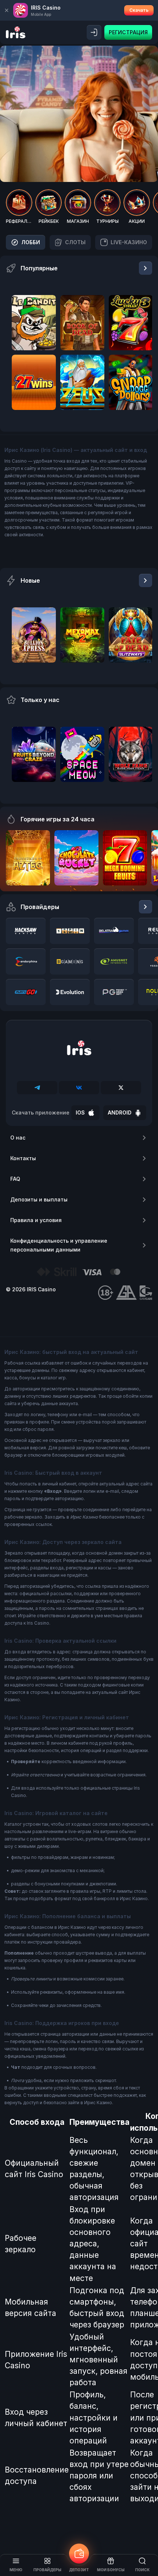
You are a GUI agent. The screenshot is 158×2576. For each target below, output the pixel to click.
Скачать (139, 10)
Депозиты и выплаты (39, 1199)
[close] (7, 10)
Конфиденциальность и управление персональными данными (59, 1245)
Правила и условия (36, 1220)
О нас (18, 1138)
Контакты (23, 1158)
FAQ (15, 1179)
